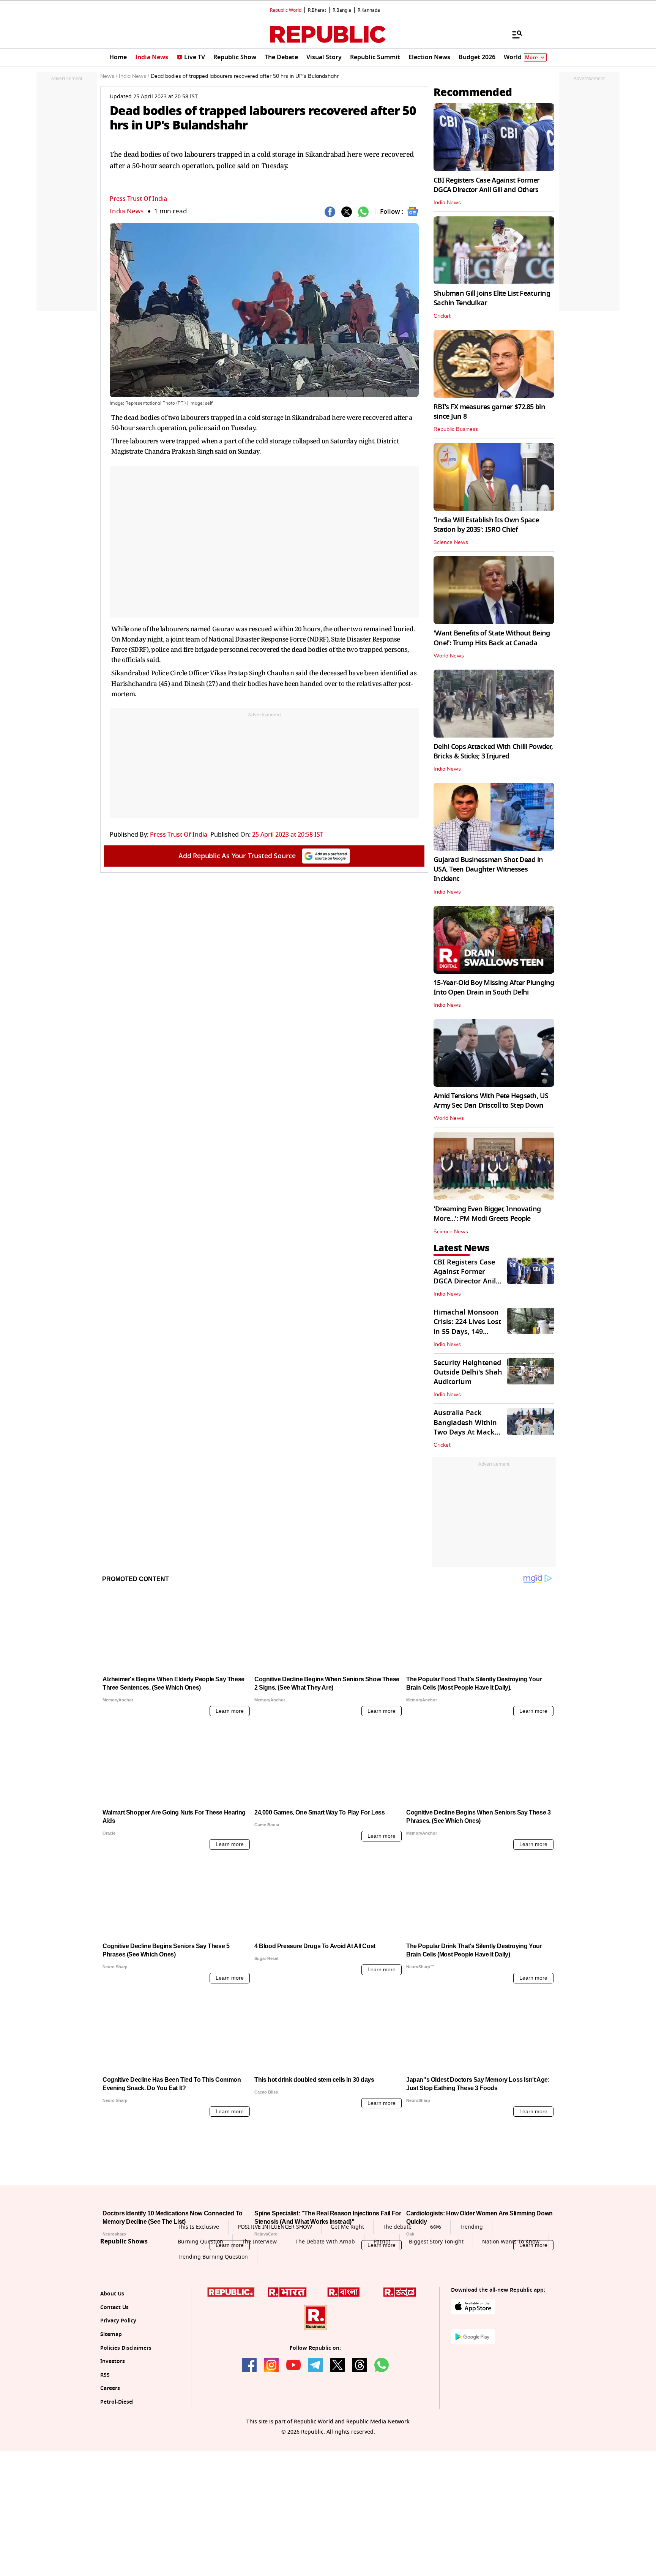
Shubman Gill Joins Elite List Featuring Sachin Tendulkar (492, 298)
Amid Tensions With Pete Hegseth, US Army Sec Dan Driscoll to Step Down (491, 1101)
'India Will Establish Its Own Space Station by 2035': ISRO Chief (486, 525)
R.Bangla (342, 10)
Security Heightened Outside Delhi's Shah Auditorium (468, 1372)
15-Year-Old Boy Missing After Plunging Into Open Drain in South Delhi (494, 988)
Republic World (286, 10)
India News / (134, 76)
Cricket (442, 316)
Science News (451, 542)
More (531, 58)
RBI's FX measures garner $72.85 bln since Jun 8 (489, 412)
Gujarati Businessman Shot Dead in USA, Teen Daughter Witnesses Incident (488, 869)
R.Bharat (317, 10)
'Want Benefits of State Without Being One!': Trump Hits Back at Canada (492, 638)
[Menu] (513, 34)
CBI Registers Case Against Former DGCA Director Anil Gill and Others (486, 185)
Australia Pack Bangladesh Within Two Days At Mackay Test (468, 1427)
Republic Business (456, 429)
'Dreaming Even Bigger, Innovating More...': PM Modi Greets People (487, 1214)
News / (109, 76)
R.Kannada (369, 10)
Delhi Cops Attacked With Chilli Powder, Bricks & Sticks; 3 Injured (493, 751)
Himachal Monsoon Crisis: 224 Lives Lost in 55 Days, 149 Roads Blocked (467, 1327)
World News (449, 656)
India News (127, 211)
